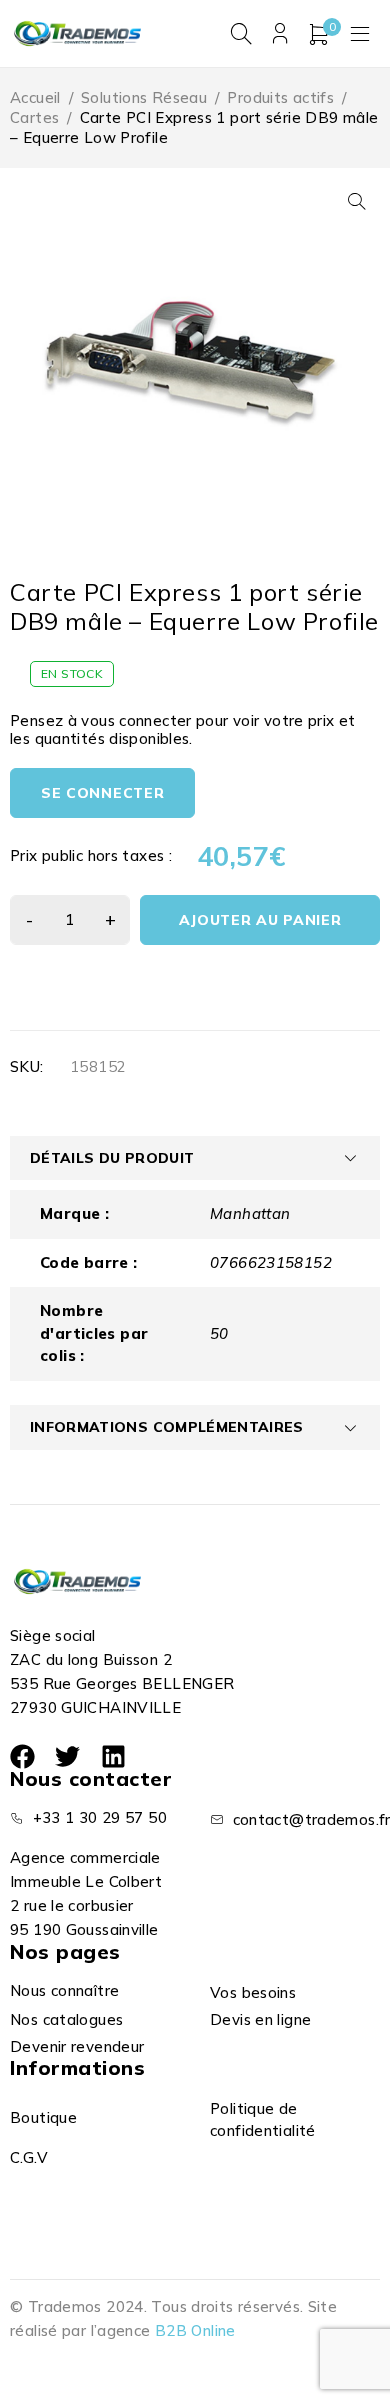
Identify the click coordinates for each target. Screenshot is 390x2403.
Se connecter (102, 793)
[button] (357, 201)
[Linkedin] (113, 1756)
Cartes (34, 117)
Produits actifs (280, 97)
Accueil (35, 97)
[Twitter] (67, 1756)
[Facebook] (22, 1756)
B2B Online (195, 2330)
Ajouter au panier (260, 920)
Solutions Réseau (144, 97)
